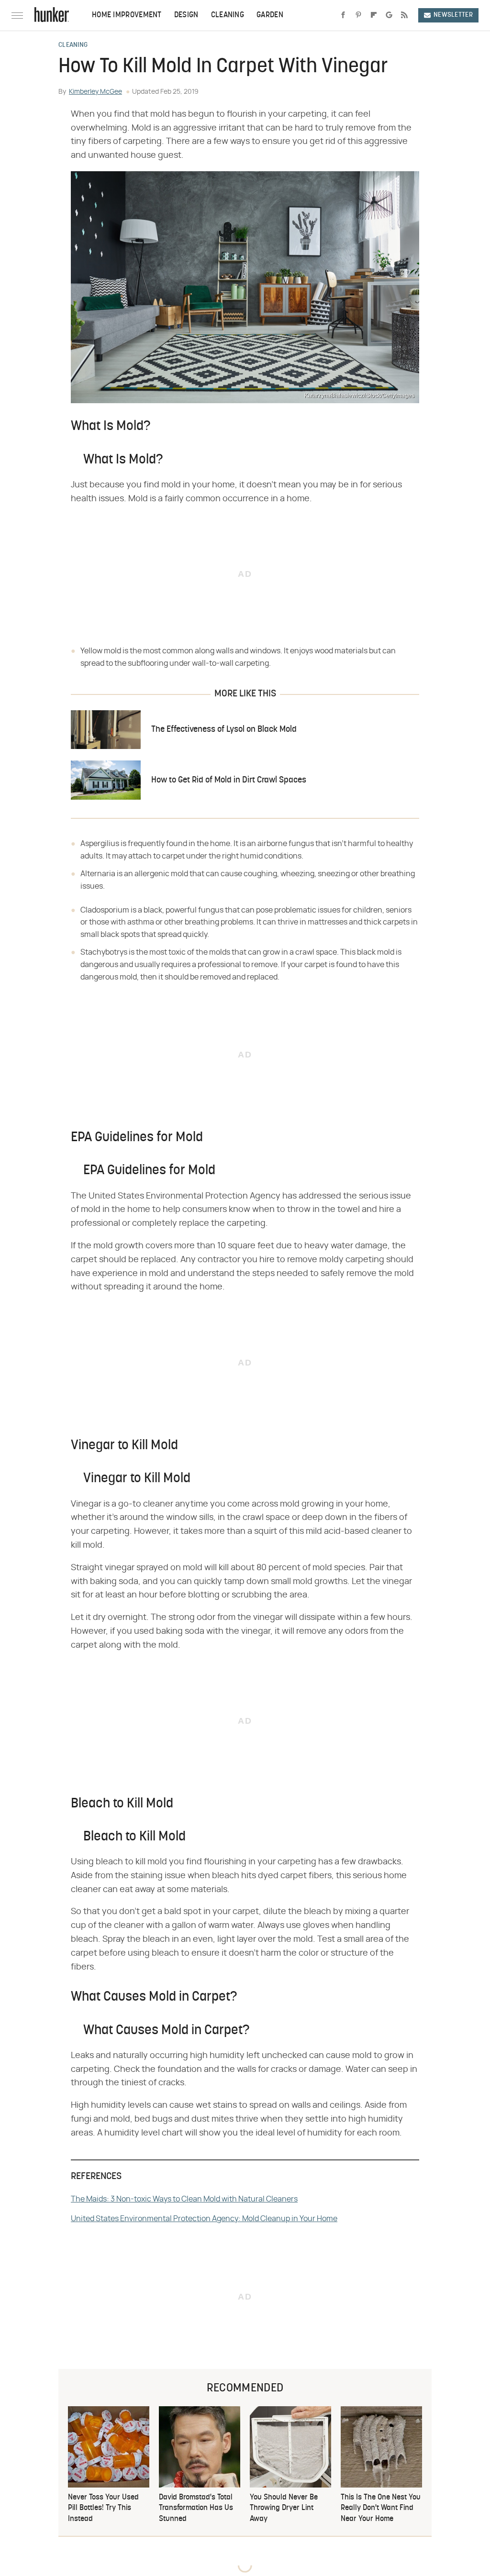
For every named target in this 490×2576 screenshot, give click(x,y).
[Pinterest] (358, 15)
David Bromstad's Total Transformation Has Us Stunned (196, 2508)
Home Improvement (127, 15)
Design (186, 15)
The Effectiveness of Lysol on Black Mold (224, 730)
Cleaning (228, 15)
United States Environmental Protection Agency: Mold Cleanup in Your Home (204, 2219)
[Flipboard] (374, 15)
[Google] (389, 15)
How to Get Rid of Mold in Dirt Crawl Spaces (229, 780)
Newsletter (453, 15)
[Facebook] (343, 15)
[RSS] (404, 15)
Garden (270, 15)
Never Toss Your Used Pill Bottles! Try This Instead (103, 2508)
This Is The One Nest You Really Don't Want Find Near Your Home (381, 2508)
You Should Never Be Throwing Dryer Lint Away (284, 2508)
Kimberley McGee (95, 92)
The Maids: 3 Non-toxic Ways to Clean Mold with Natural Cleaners (184, 2199)
